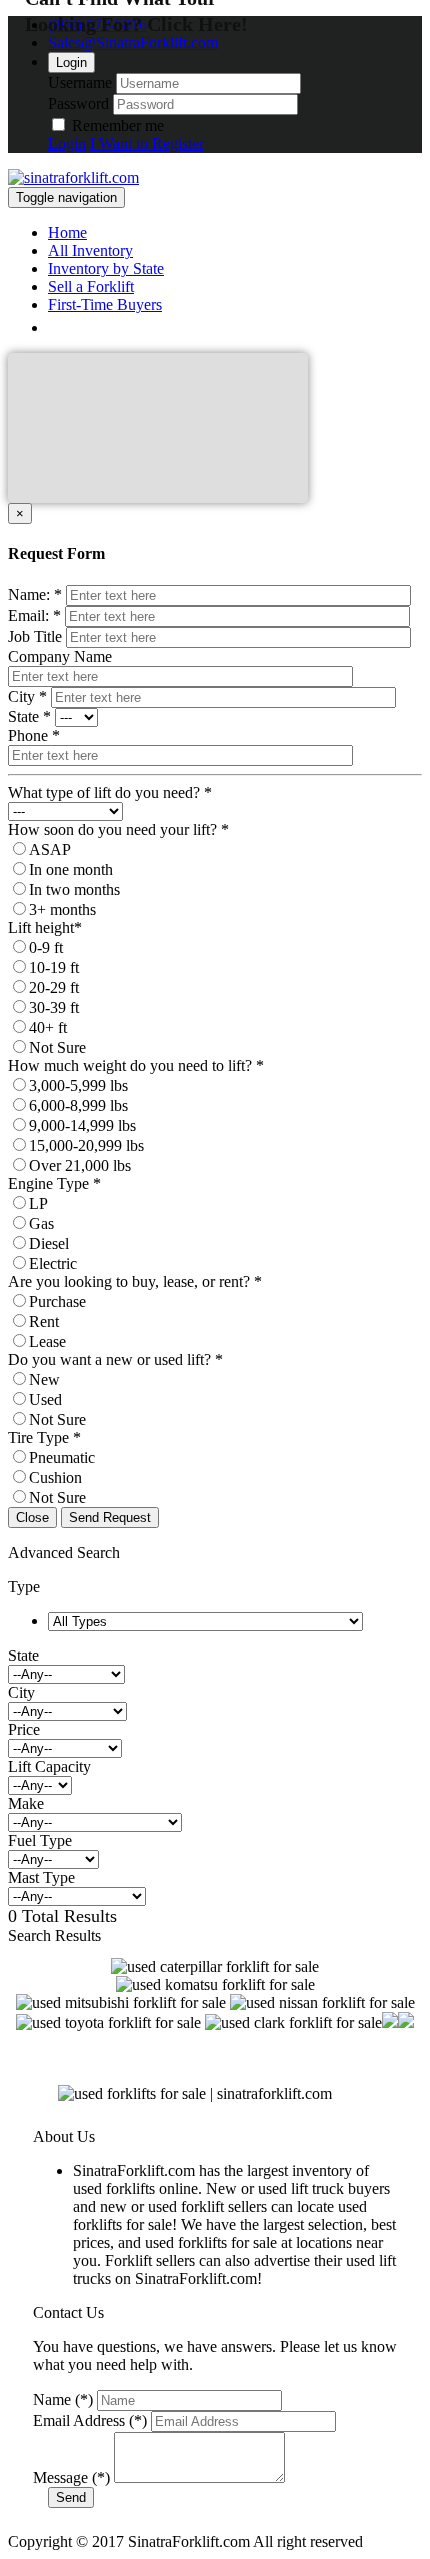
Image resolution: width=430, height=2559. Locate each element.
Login (71, 62)
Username (80, 82)
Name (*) (63, 2399)
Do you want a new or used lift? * (115, 1359)
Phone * (34, 735)
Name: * (35, 594)
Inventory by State (106, 268)
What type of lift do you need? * (110, 792)
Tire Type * (44, 1437)
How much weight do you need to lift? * (136, 1065)
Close (32, 1517)
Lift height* (45, 927)
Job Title (35, 636)
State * (29, 716)
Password (78, 103)
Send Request (110, 1517)
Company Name (60, 656)
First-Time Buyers (105, 304)
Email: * (34, 615)
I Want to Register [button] (147, 143)
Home (67, 232)
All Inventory (90, 250)
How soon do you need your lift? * (118, 829)
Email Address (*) (90, 2420)
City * (27, 696)
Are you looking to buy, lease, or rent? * (135, 1281)
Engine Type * (54, 1183)
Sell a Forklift (91, 286)
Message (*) (71, 2477)
